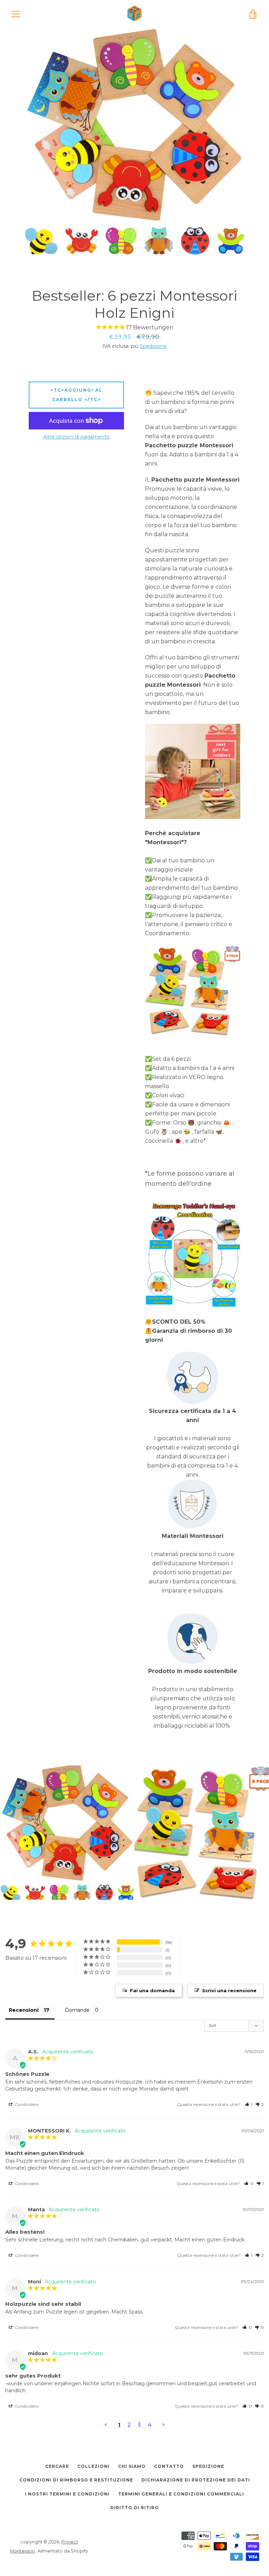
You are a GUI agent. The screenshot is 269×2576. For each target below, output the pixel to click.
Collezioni (94, 2466)
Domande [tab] (77, 2010)
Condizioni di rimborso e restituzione (76, 2480)
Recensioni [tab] (24, 2010)
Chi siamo (132, 2466)
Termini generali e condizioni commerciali (181, 2494)
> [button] (163, 2425)
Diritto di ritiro (135, 2508)
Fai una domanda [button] (152, 1990)
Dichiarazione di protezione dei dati (196, 2480)
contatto (169, 2466)
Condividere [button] (26, 2104)
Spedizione (153, 346)
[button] (249, 2104)
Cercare (57, 2466)
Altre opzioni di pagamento (76, 437)
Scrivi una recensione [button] (229, 1990)
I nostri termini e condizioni (67, 2494)
